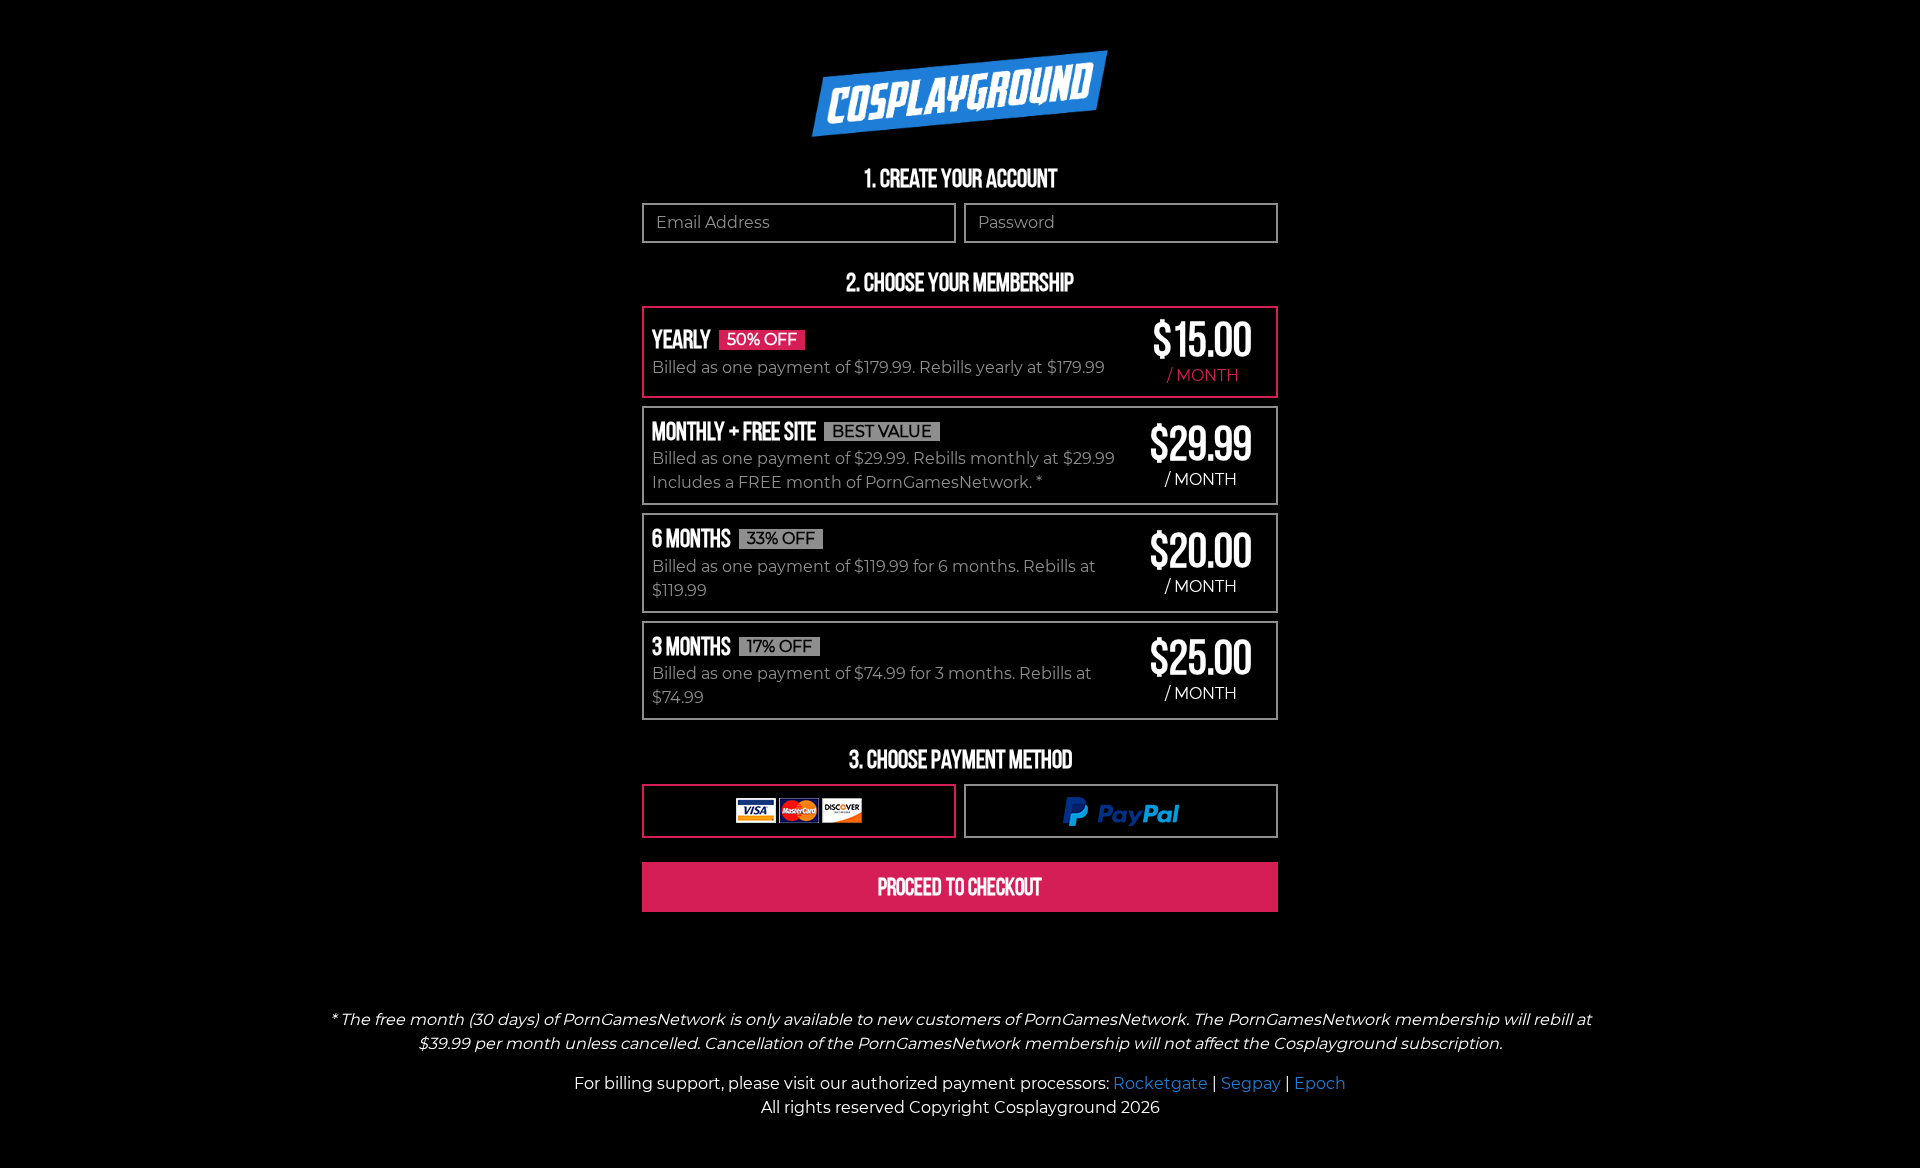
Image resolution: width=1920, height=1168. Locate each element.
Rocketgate (1160, 1083)
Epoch (1320, 1083)
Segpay (1251, 1083)
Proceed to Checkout (960, 887)
